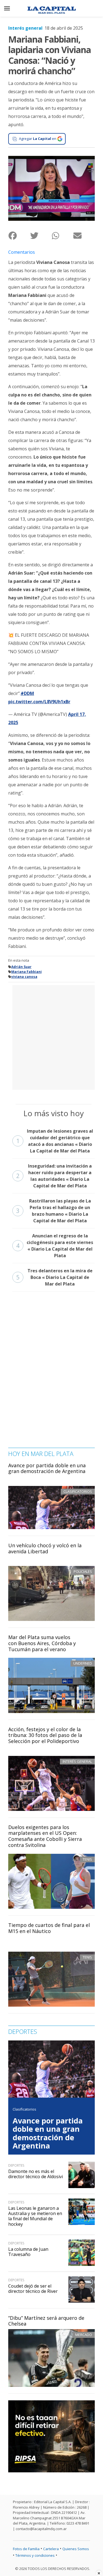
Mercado (84, 2335)
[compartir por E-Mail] (84, 235)
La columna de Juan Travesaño (28, 2252)
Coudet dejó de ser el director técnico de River (33, 2289)
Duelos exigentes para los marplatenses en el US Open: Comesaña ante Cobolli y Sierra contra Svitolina (45, 1836)
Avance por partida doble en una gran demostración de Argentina (47, 1468)
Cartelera (51, 2549)
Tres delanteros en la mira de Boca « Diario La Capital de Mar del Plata (54, 1277)
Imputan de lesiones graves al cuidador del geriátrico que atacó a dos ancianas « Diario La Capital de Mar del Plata (55, 1141)
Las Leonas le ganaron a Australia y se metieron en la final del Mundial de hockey (35, 2216)
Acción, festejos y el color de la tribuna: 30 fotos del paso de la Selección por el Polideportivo (45, 1735)
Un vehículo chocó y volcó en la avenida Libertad (45, 1548)
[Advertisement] (51, 1037)
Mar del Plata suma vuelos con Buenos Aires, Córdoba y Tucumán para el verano (42, 1643)
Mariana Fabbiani (27, 972)
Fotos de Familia (26, 2549)
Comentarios (22, 252)
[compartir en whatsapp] (62, 235)
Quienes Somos (76, 2549)
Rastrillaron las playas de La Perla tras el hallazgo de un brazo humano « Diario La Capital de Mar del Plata (54, 1211)
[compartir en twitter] (41, 235)
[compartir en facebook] (19, 235)
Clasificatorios (24, 2109)
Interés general (25, 28)
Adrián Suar (21, 967)
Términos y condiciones (35, 2555)
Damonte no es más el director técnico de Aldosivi (36, 2174)
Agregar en (38, 139)
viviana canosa (24, 977)
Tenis (87, 1859)
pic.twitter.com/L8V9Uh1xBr (39, 702)
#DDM (27, 693)
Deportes (16, 2165)
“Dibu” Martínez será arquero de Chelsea (46, 2321)
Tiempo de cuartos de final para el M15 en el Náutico (49, 1928)
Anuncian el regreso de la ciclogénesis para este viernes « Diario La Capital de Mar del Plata (55, 1246)
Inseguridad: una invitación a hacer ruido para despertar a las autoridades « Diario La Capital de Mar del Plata (54, 1176)
